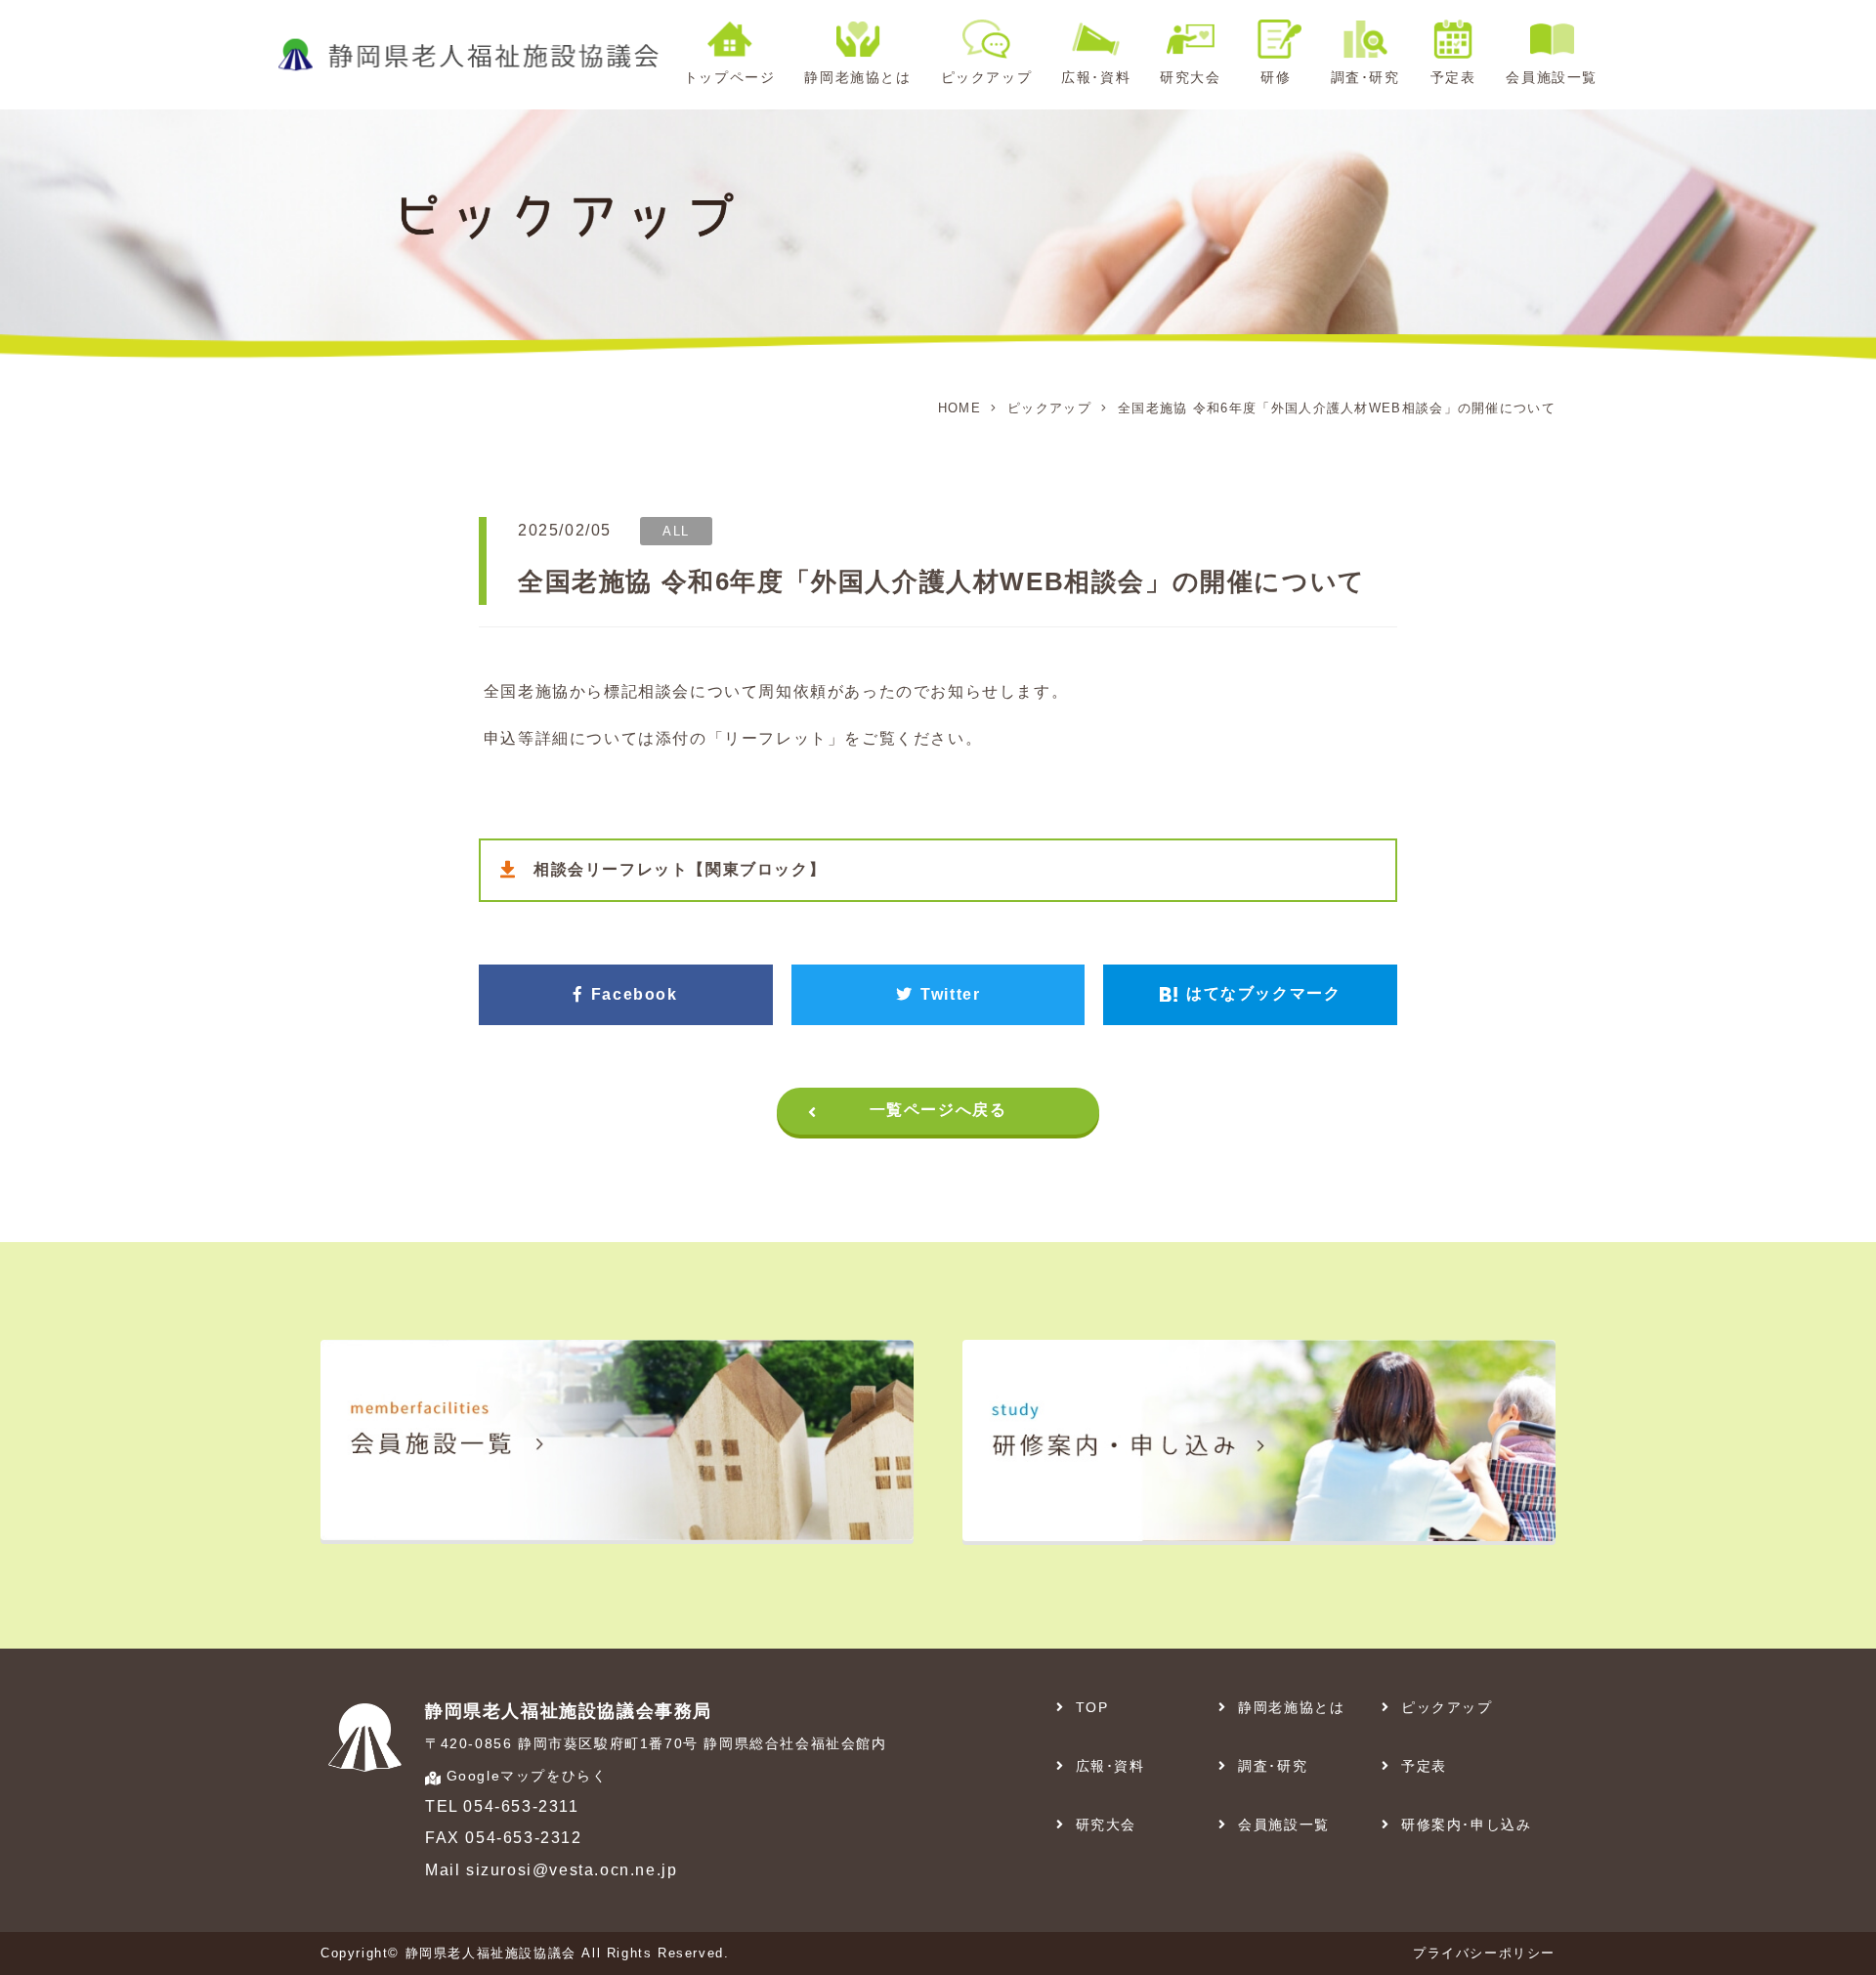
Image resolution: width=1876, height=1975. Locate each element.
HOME (959, 408)
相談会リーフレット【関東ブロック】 (680, 869)
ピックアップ (1049, 408)
